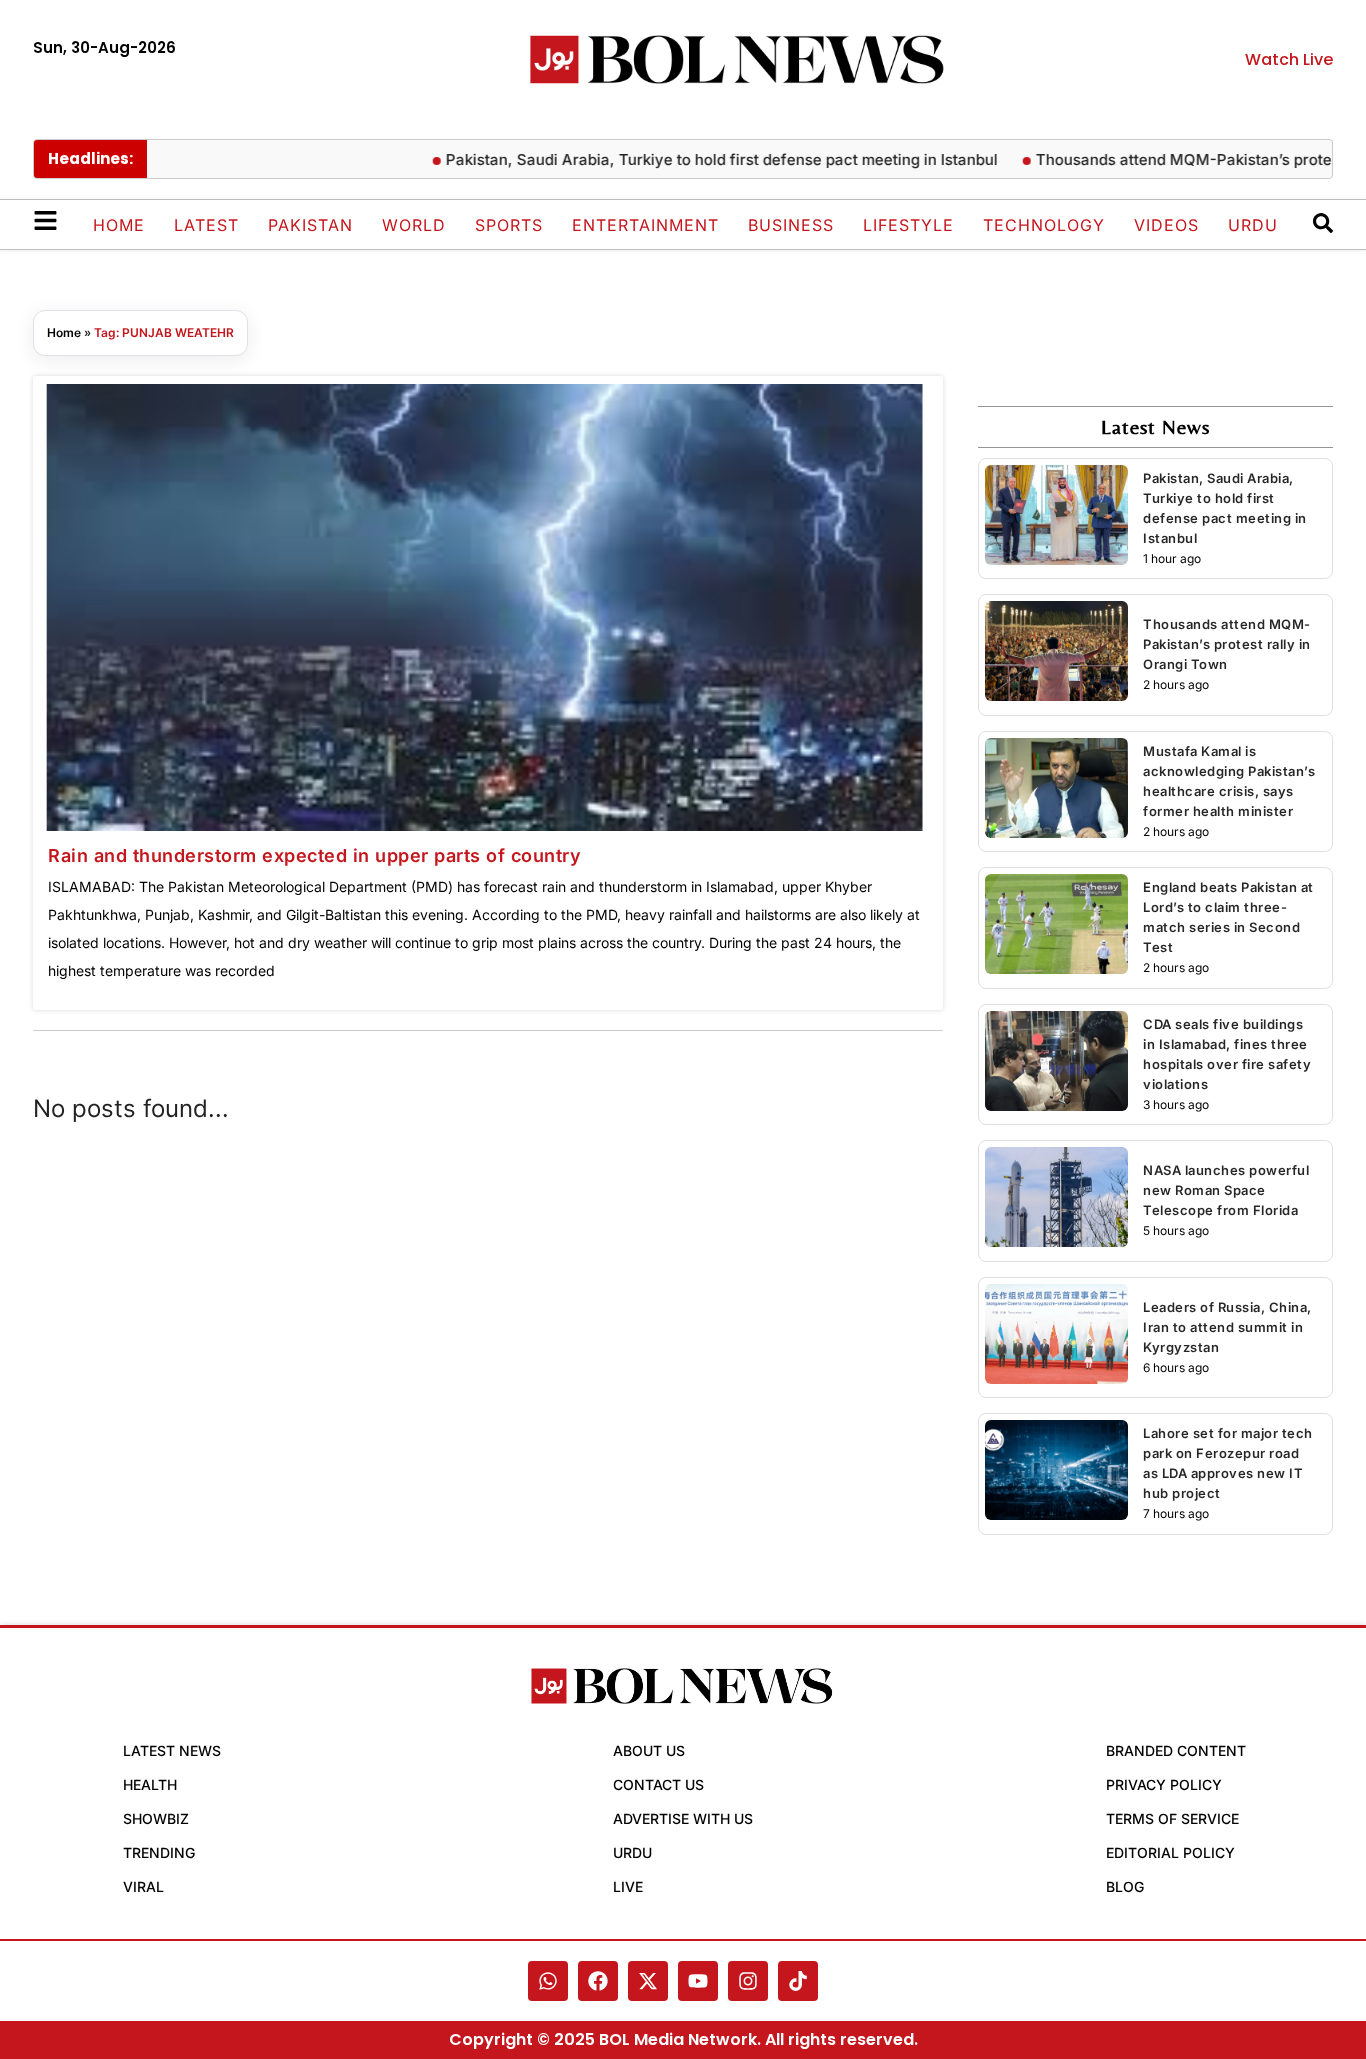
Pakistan (310, 225)
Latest (206, 225)
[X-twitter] (648, 1981)
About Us (649, 1750)
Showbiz (156, 1818)
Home (119, 225)
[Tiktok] (798, 1981)
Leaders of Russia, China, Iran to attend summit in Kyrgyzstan (1227, 1327)
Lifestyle (908, 225)
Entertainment (645, 225)
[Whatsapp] (548, 1981)
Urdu (1253, 225)
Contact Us (658, 1784)
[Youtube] (698, 1981)
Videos (1166, 225)
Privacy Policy (1164, 1784)
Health (150, 1784)
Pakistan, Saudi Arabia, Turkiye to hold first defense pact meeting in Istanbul (685, 159)
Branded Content (1176, 1750)
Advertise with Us (683, 1818)
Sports (509, 225)
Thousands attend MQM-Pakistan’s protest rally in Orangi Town (1227, 644)
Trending (159, 1852)
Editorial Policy (1170, 1852)
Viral (143, 1886)
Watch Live (1289, 59)
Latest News (172, 1750)
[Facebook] (598, 1981)
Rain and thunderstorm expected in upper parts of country (314, 855)
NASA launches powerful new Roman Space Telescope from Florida (1226, 1190)
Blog (1125, 1886)
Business (791, 225)
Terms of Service (1172, 1818)
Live (628, 1886)
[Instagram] (748, 1981)
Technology (1044, 225)
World (414, 225)
